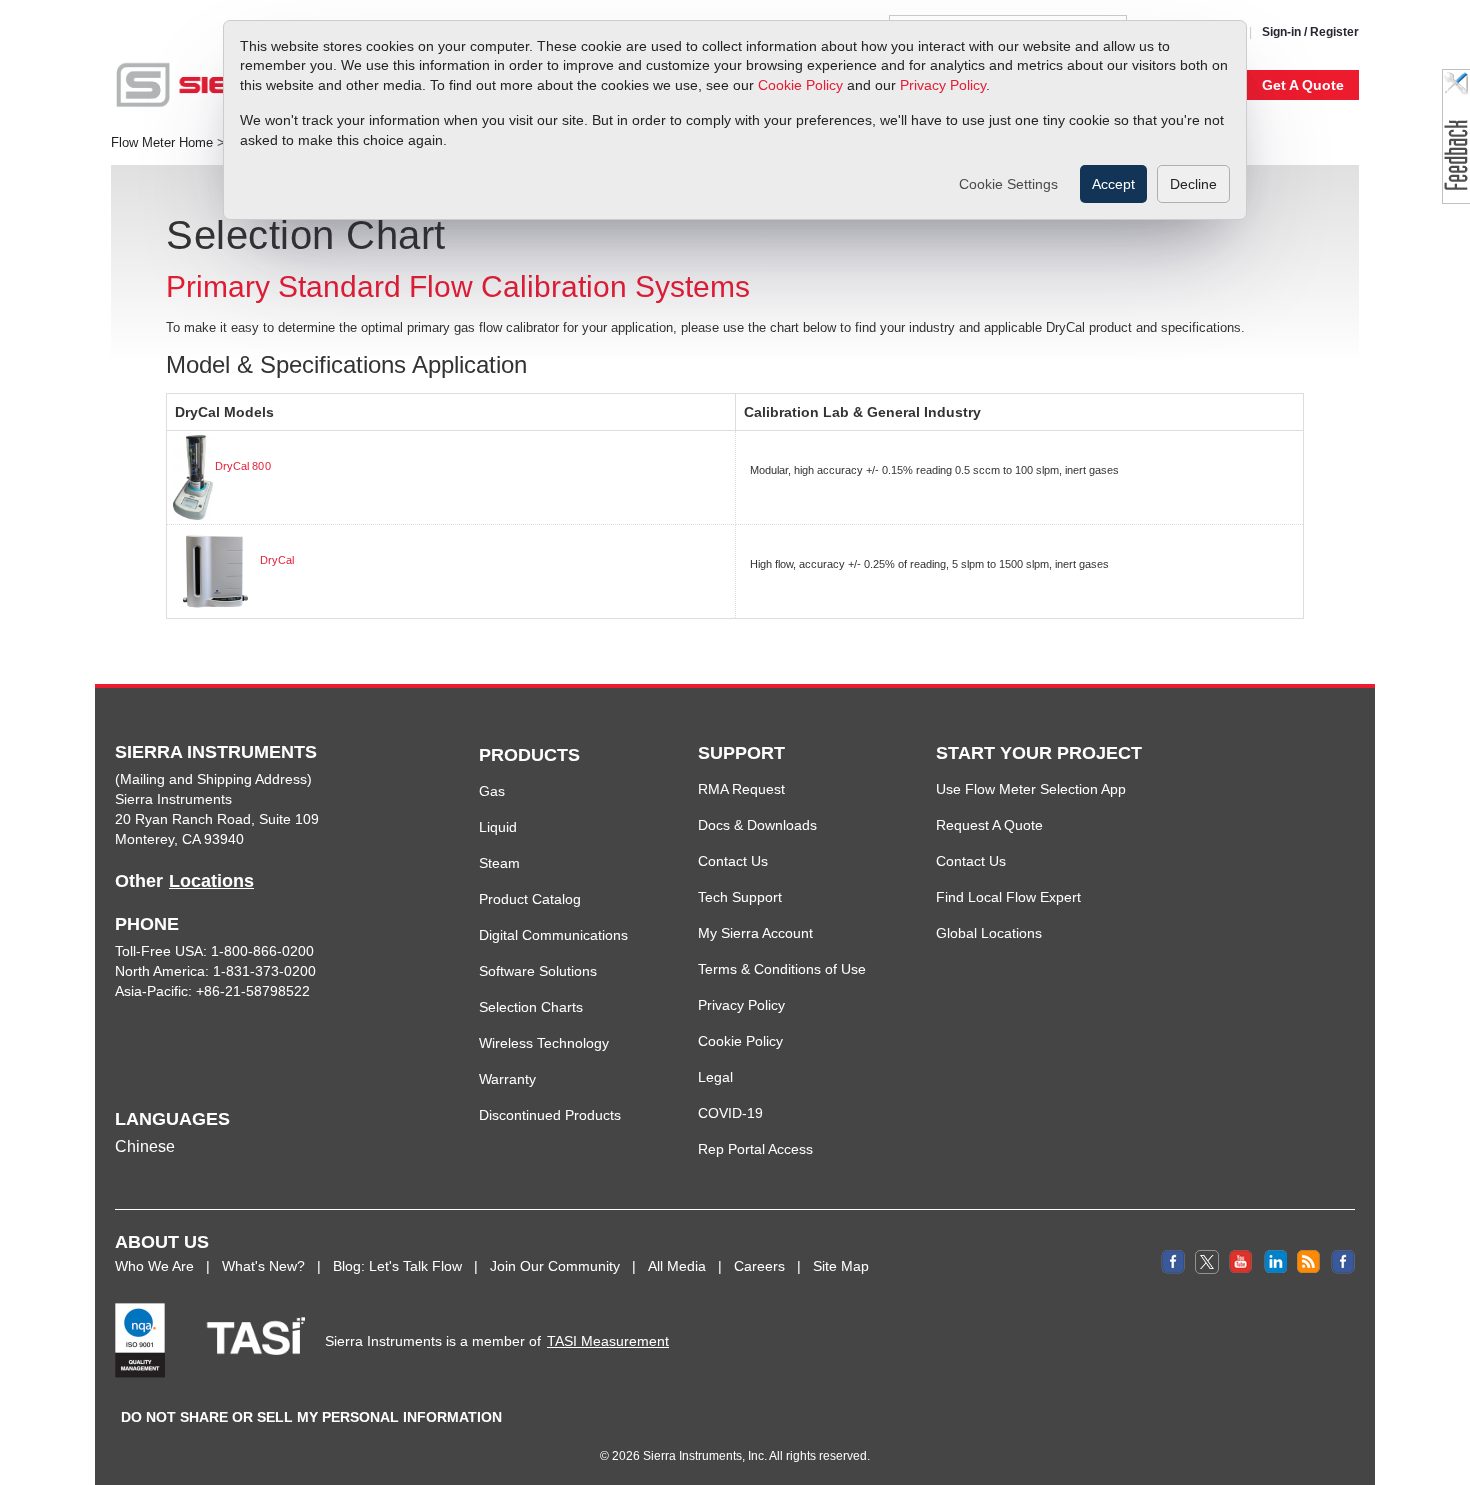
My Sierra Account (755, 933)
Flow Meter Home (162, 143)
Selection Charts (531, 1007)
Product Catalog (530, 899)
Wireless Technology (544, 1043)
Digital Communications (553, 935)
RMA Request (741, 789)
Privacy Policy (943, 85)
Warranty (507, 1079)
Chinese (145, 1146)
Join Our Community (555, 1266)
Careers (759, 1266)
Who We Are (154, 1266)
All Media (677, 1266)
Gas (492, 791)
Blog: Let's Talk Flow (397, 1266)
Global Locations (989, 933)
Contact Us (733, 861)
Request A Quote (989, 825)
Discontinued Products (550, 1115)
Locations (211, 881)
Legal (715, 1077)
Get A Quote (1303, 85)
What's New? (263, 1266)
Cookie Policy (800, 85)
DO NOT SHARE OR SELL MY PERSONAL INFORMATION (311, 1417)
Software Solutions (538, 971)
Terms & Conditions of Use (782, 969)
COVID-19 (730, 1113)
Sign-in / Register (1310, 32)
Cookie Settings (1008, 184)
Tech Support (740, 897)
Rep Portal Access (755, 1149)
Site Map (841, 1266)
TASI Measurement (608, 1341)
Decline (1193, 184)
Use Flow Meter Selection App (1031, 789)
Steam (499, 863)
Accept (1113, 184)
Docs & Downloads (757, 825)
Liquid (498, 827)
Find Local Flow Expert (1008, 897)
